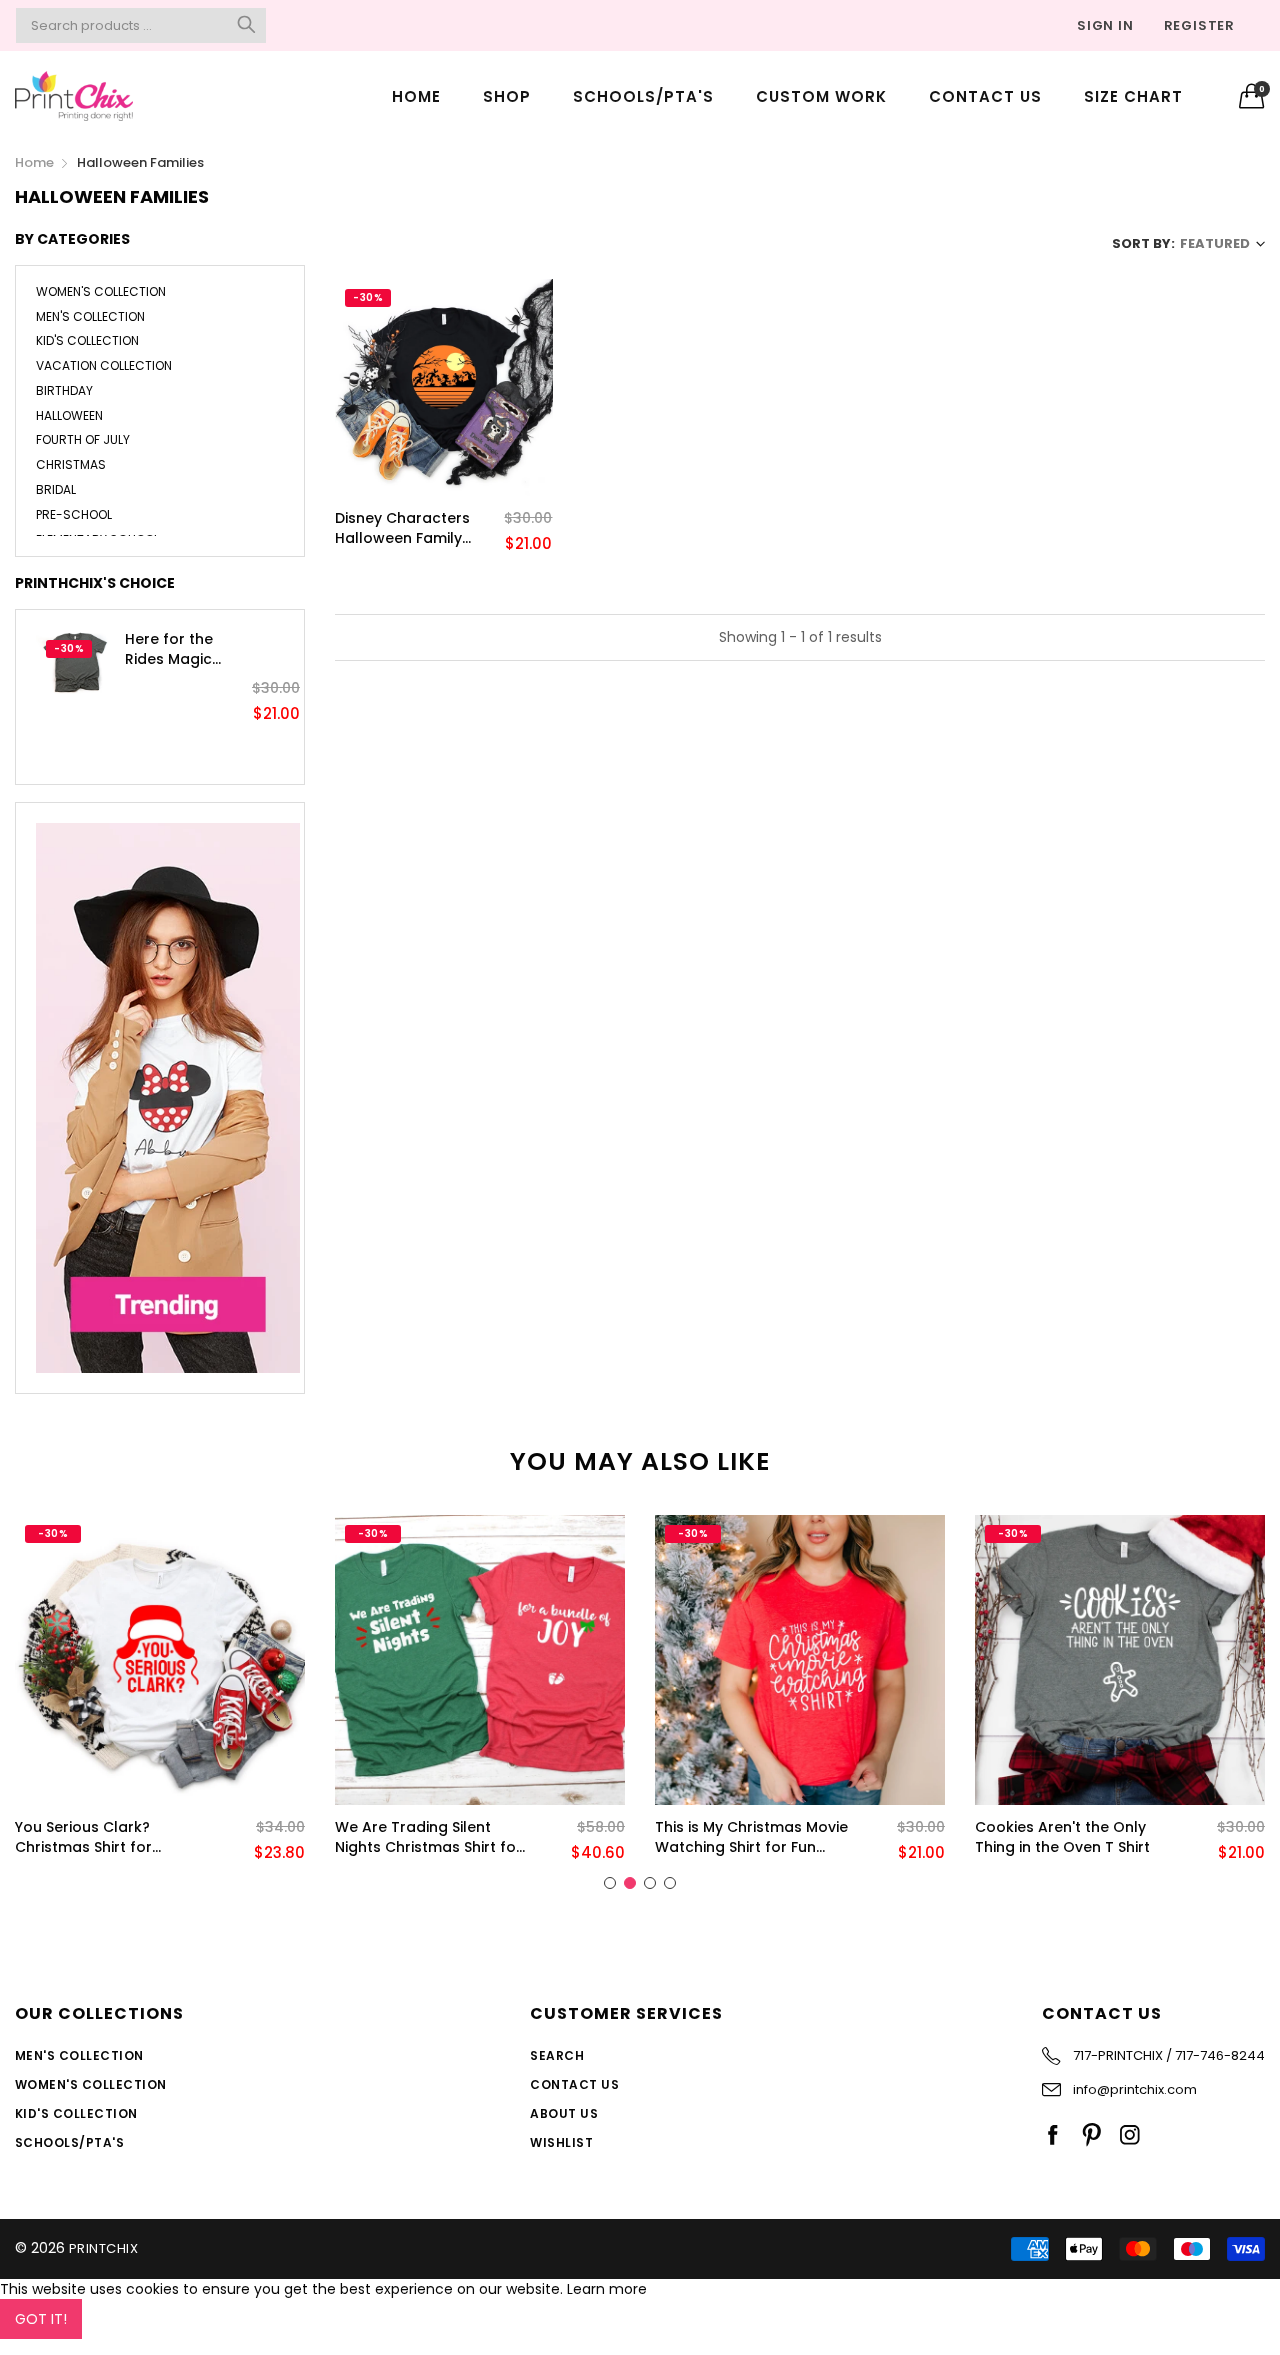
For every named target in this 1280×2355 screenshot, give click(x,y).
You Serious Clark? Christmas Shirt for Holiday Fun (83, 1837)
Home (416, 96)
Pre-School (74, 514)
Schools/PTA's (643, 96)
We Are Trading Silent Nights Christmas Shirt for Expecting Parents (428, 1837)
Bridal (56, 489)
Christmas (71, 464)
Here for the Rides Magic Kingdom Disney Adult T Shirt (183, 649)
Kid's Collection (87, 340)
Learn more (607, 2289)
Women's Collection (101, 293)
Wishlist (561, 2142)
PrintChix (103, 2248)
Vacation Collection (104, 365)
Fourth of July (83, 439)
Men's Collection (90, 316)
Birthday (64, 390)
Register (1199, 25)
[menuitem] (416, 95)
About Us (564, 2113)
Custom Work (821, 96)
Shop (507, 96)
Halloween (69, 415)
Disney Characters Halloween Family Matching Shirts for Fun (404, 528)
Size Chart (1133, 96)
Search (557, 2055)
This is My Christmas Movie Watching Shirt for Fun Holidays (751, 1837)
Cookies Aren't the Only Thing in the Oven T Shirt (1062, 1837)
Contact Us (985, 96)
